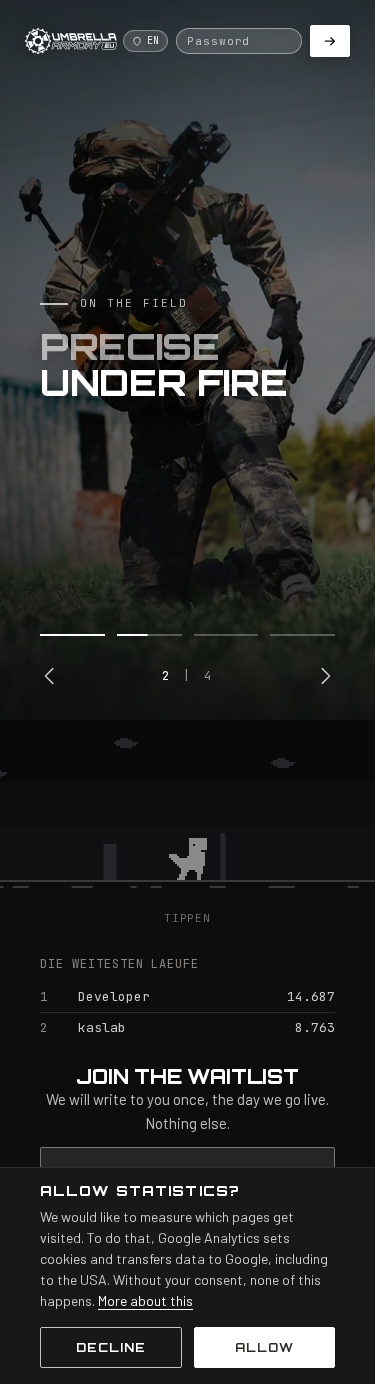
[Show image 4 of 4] (302, 635)
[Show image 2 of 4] (149, 635)
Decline (111, 1347)
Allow (264, 1347)
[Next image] (325, 676)
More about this (145, 1300)
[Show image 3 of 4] (226, 635)
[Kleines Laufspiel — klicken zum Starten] (187, 815)
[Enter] (330, 41)
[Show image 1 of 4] (72, 635)
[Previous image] (50, 676)
